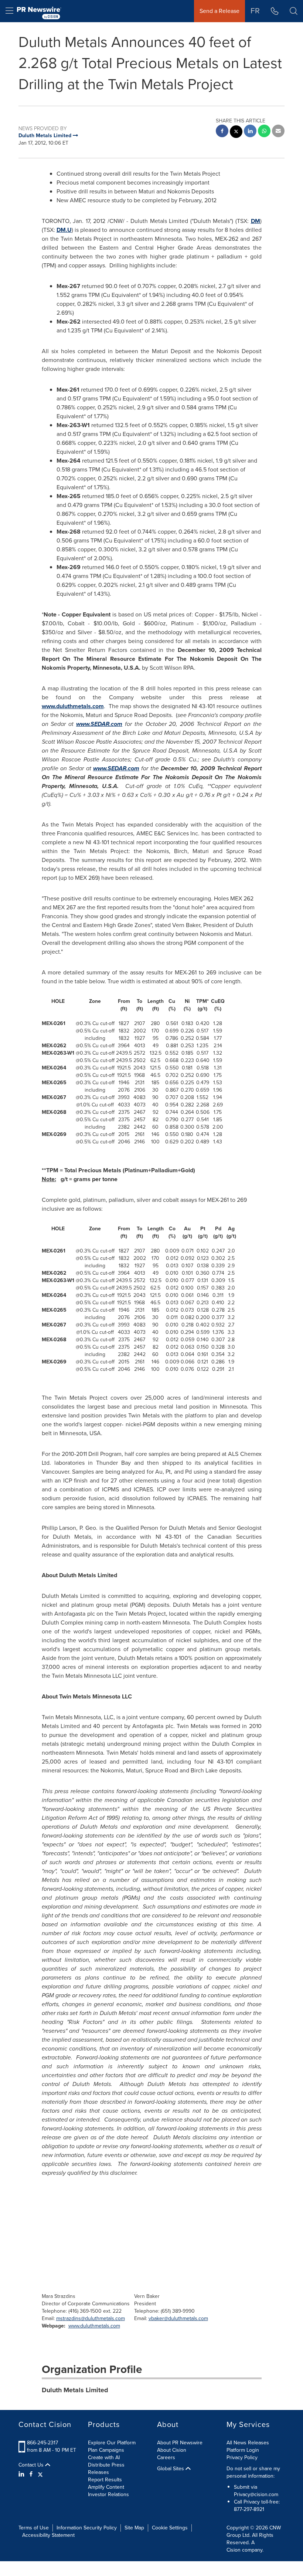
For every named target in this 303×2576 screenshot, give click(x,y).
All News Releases (248, 2443)
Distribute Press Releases (106, 2469)
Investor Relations (108, 2494)
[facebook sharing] (222, 132)
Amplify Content (106, 2487)
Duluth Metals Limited (75, 2390)
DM (256, 221)
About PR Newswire (180, 2443)
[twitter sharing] (236, 133)
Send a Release (219, 11)
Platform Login (243, 2450)
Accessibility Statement (48, 2535)
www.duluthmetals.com (73, 706)
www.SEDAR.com (99, 724)
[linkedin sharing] (250, 132)
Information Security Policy (87, 2528)
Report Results (105, 2480)
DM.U (64, 230)
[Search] (294, 11)
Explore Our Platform (112, 2443)
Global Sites (171, 2469)
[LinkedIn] (22, 2474)
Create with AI (104, 2457)
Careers (166, 2457)
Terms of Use (34, 2528)
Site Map (134, 2528)
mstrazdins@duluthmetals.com (91, 2318)
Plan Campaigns (106, 2450)
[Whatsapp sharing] (264, 132)
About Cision (172, 2450)
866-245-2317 (42, 2443)
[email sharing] (278, 132)
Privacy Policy (242, 2457)
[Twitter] (40, 2474)
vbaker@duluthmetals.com (178, 2318)
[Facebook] (31, 2474)
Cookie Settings (170, 2528)
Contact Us (32, 2465)
